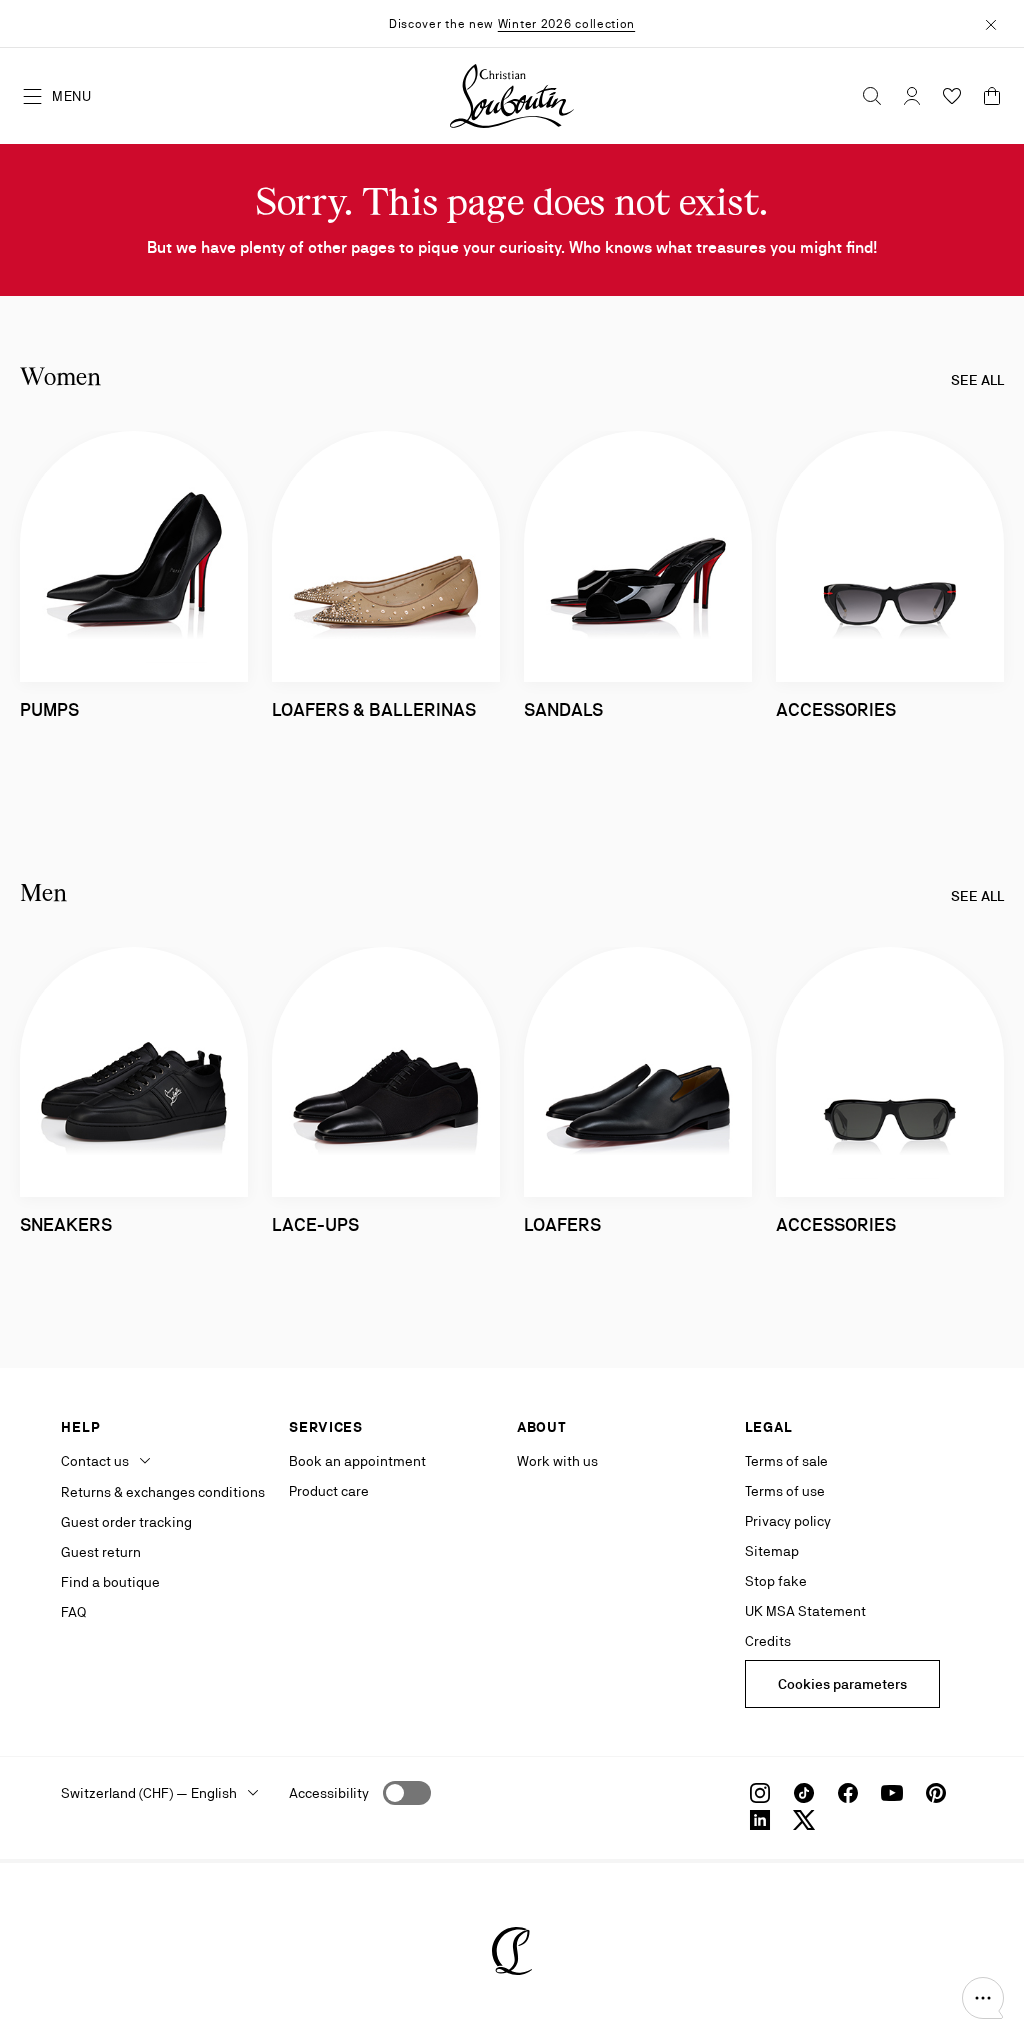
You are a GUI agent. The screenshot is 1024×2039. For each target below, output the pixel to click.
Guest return (101, 1552)
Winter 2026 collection (566, 24)
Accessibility (329, 1793)
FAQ (73, 1612)
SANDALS (563, 709)
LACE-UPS (315, 1224)
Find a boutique (110, 1582)
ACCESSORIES (836, 709)
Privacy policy (788, 1521)
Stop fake (776, 1581)
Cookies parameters (842, 1684)
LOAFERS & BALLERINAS (374, 709)
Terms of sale (786, 1461)
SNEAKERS (66, 1224)
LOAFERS (562, 1224)
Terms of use (785, 1491)
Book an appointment (357, 1461)
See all (977, 380)
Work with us (557, 1461)
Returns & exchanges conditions (163, 1492)
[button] (983, 1998)
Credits (768, 1641)
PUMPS (49, 709)
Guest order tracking (126, 1522)
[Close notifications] (991, 23)
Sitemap (772, 1551)
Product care (329, 1491)
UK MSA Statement (805, 1611)
